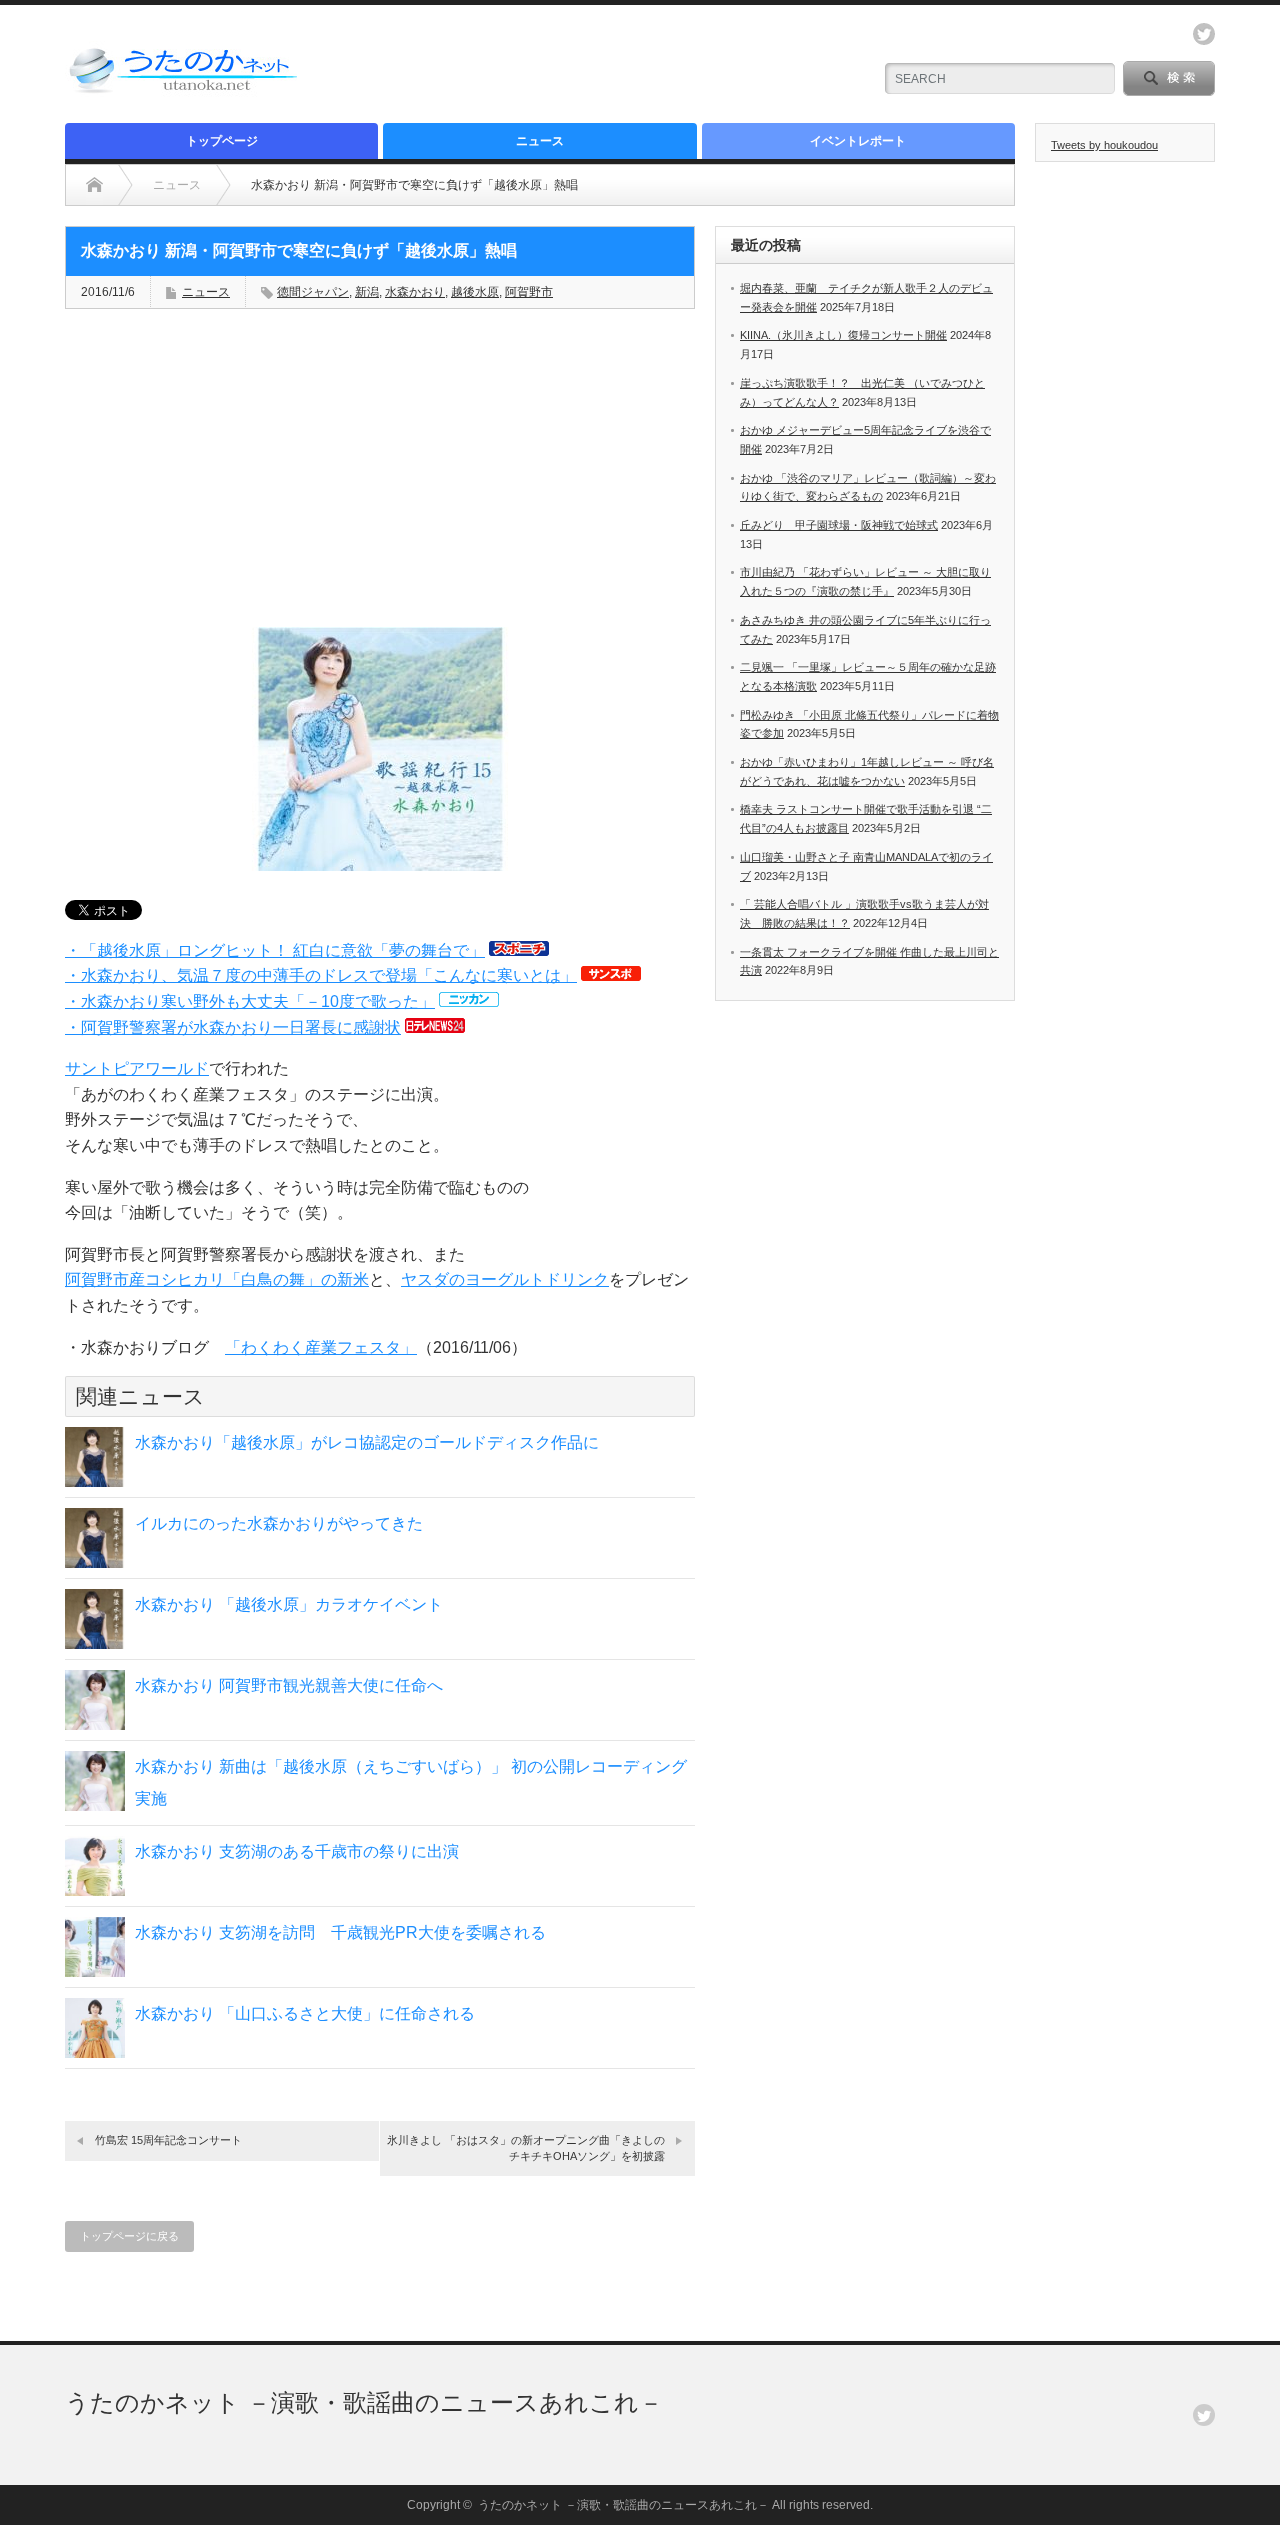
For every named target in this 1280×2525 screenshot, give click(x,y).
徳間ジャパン (313, 292)
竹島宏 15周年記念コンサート (168, 2140)
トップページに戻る (129, 2236)
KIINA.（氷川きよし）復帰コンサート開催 (843, 335)
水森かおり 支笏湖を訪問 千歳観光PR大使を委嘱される (340, 1932)
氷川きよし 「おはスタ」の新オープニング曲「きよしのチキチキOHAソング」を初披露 (526, 2147)
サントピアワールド (137, 1068)
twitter (1204, 34)
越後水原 (475, 292)
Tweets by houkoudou (1104, 145)
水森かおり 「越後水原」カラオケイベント (289, 1604)
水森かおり (415, 292)
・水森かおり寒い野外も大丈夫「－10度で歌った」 (250, 1001)
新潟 (367, 292)
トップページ (222, 141)
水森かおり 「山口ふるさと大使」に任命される (305, 2013)
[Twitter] (1204, 2415)
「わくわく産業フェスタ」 (321, 1347)
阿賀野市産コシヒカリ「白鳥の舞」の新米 (217, 1279)
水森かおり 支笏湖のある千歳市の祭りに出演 (297, 1851)
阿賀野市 (529, 292)
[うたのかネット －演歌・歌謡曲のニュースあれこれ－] (185, 92)
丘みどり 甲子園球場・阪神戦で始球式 (839, 525)
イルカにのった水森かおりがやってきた (279, 1523)
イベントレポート (858, 141)
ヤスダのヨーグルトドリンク (505, 1279)
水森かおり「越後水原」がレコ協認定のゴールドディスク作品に (367, 1442)
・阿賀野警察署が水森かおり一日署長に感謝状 (233, 1027)
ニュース (540, 141)
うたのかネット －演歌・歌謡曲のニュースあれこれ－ (364, 2402)
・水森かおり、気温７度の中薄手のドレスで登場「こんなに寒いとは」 (321, 975)
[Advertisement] (621, 65)
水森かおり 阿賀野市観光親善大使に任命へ (289, 1685)
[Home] (94, 185)
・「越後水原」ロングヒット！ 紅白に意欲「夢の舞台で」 (275, 950)
